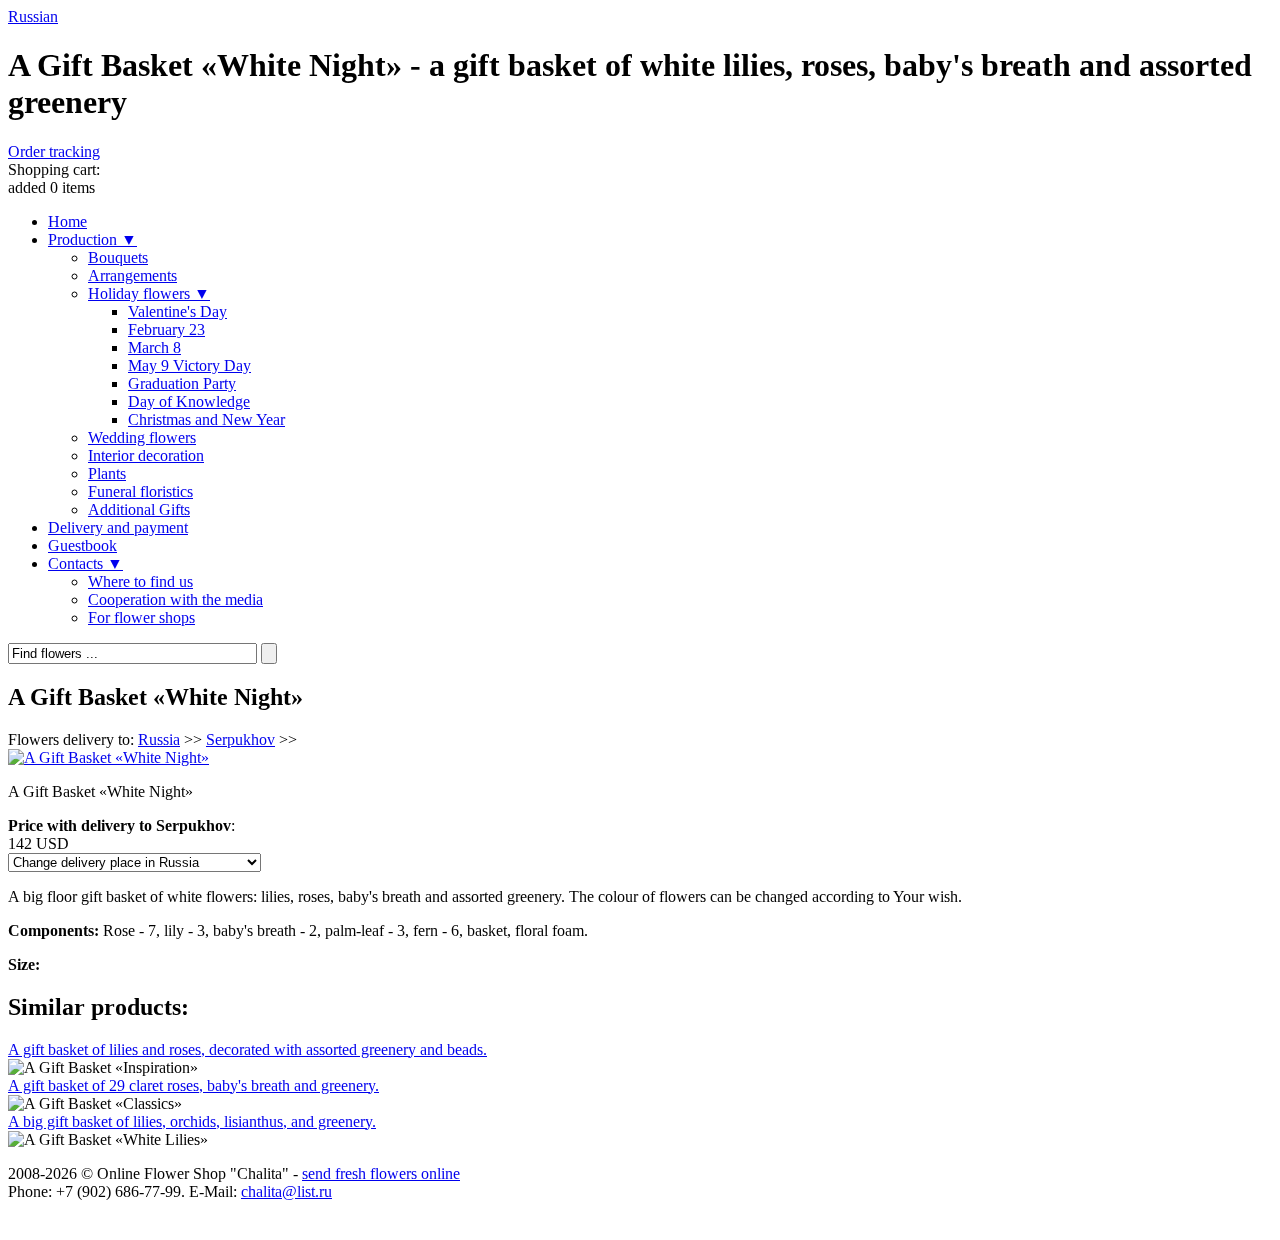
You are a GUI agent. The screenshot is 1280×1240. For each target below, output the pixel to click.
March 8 (154, 347)
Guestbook (82, 545)
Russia (159, 739)
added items (54, 178)
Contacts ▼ (85, 563)
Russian (33, 16)
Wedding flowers (142, 437)
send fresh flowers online (381, 1173)
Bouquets (118, 257)
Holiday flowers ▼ (149, 293)
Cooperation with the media (175, 599)
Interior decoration (146, 455)
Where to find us (140, 581)
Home (67, 221)
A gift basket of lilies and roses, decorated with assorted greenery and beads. (247, 1049)
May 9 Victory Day (189, 365)
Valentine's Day (177, 311)
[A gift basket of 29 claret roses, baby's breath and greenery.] (95, 1104)
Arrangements (132, 275)
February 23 (166, 329)
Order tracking (54, 151)
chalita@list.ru (286, 1191)
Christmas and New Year (206, 419)
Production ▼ (92, 239)
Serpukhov (240, 739)
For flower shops (141, 617)
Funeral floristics (140, 491)
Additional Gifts (139, 509)
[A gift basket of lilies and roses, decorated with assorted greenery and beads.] (103, 1068)
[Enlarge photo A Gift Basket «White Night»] (108, 757)
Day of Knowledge (189, 401)
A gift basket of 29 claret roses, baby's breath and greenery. (193, 1085)
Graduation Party (182, 383)
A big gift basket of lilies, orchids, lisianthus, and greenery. (192, 1121)
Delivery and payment (118, 527)
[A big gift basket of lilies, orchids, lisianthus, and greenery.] (108, 1140)
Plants (107, 473)
